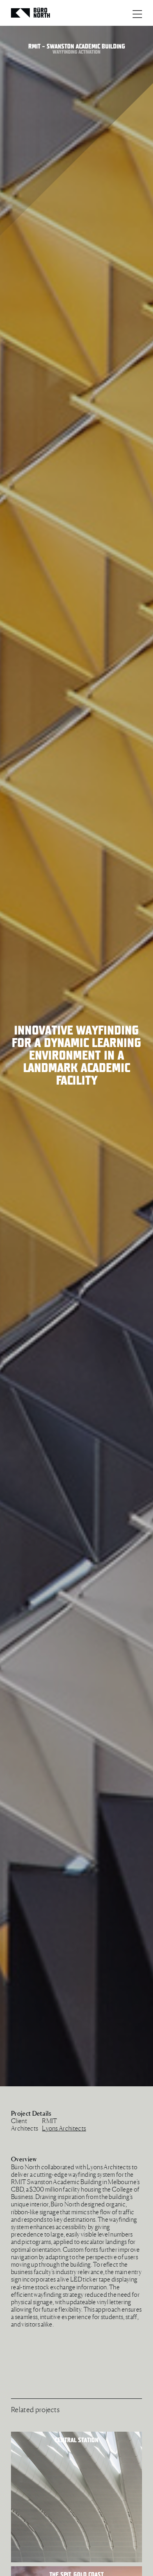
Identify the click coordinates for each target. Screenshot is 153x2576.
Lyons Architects (64, 2128)
